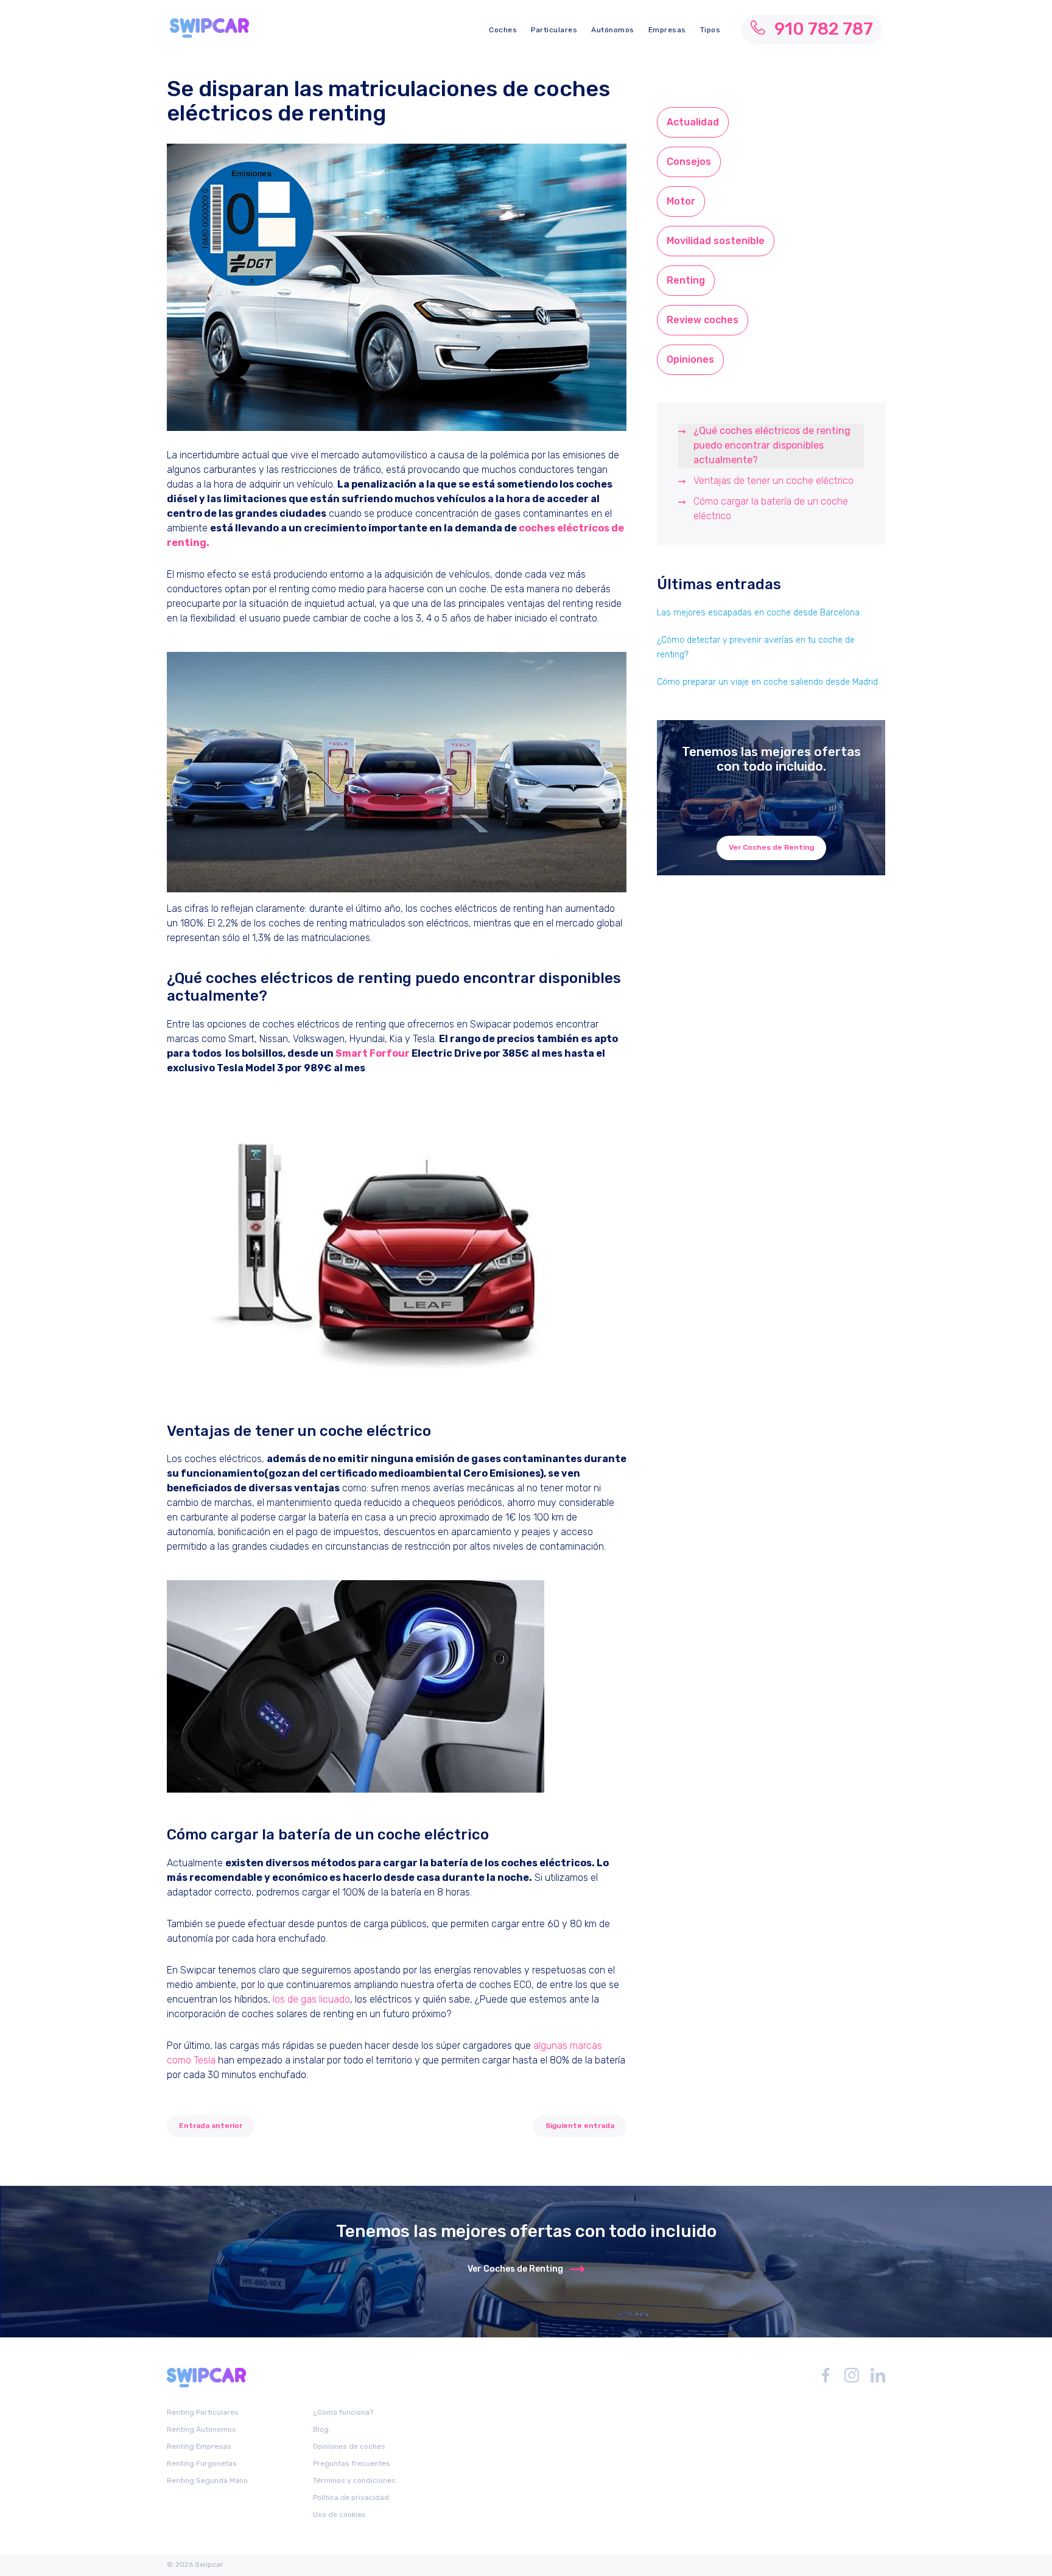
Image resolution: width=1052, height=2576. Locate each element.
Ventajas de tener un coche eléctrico (773, 481)
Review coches (703, 320)
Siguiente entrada (580, 2126)
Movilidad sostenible (716, 241)
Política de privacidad (351, 2497)
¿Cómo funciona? (343, 2412)
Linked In (878, 2375)
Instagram (852, 2375)
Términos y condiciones (354, 2480)
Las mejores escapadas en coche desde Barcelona (758, 613)
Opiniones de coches (349, 2446)
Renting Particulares (203, 2412)
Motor (681, 201)
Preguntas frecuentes (352, 2463)
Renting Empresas (199, 2446)
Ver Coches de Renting (771, 847)
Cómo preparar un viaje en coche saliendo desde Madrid (767, 682)
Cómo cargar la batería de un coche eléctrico (771, 509)
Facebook (826, 2375)
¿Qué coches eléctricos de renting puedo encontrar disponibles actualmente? (772, 445)
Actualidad (693, 122)
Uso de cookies (339, 2515)
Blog (321, 2429)
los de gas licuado (311, 1999)
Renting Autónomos (202, 2429)
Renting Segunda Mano (207, 2480)
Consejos (689, 162)
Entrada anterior (211, 2126)
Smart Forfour (373, 1053)
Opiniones (690, 359)
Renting (686, 280)
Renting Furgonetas (202, 2463)
